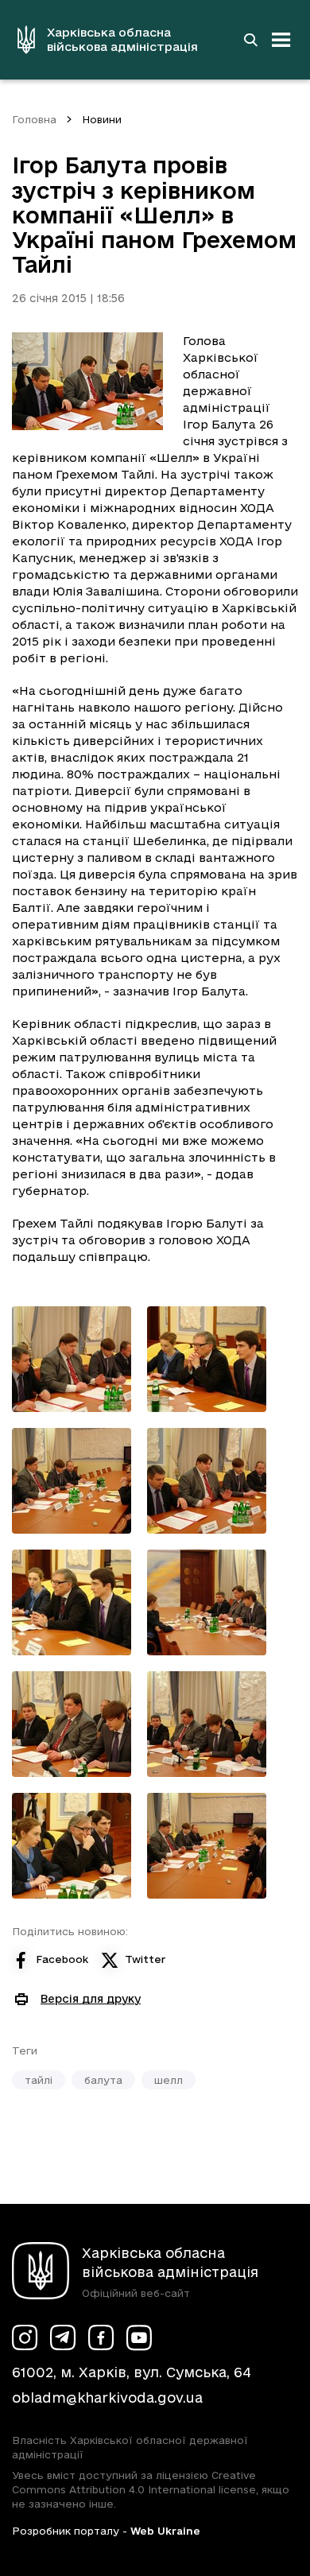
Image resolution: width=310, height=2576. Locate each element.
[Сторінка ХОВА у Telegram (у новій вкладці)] (63, 2337)
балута (103, 2080)
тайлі (39, 2080)
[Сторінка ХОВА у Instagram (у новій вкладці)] (25, 2337)
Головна (34, 119)
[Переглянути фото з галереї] (72, 1359)
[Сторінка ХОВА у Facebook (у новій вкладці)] (101, 2337)
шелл (169, 2080)
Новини (102, 119)
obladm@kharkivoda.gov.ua (107, 2398)
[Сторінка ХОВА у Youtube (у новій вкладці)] (139, 2337)
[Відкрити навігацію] (281, 40)
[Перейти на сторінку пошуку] (250, 40)
